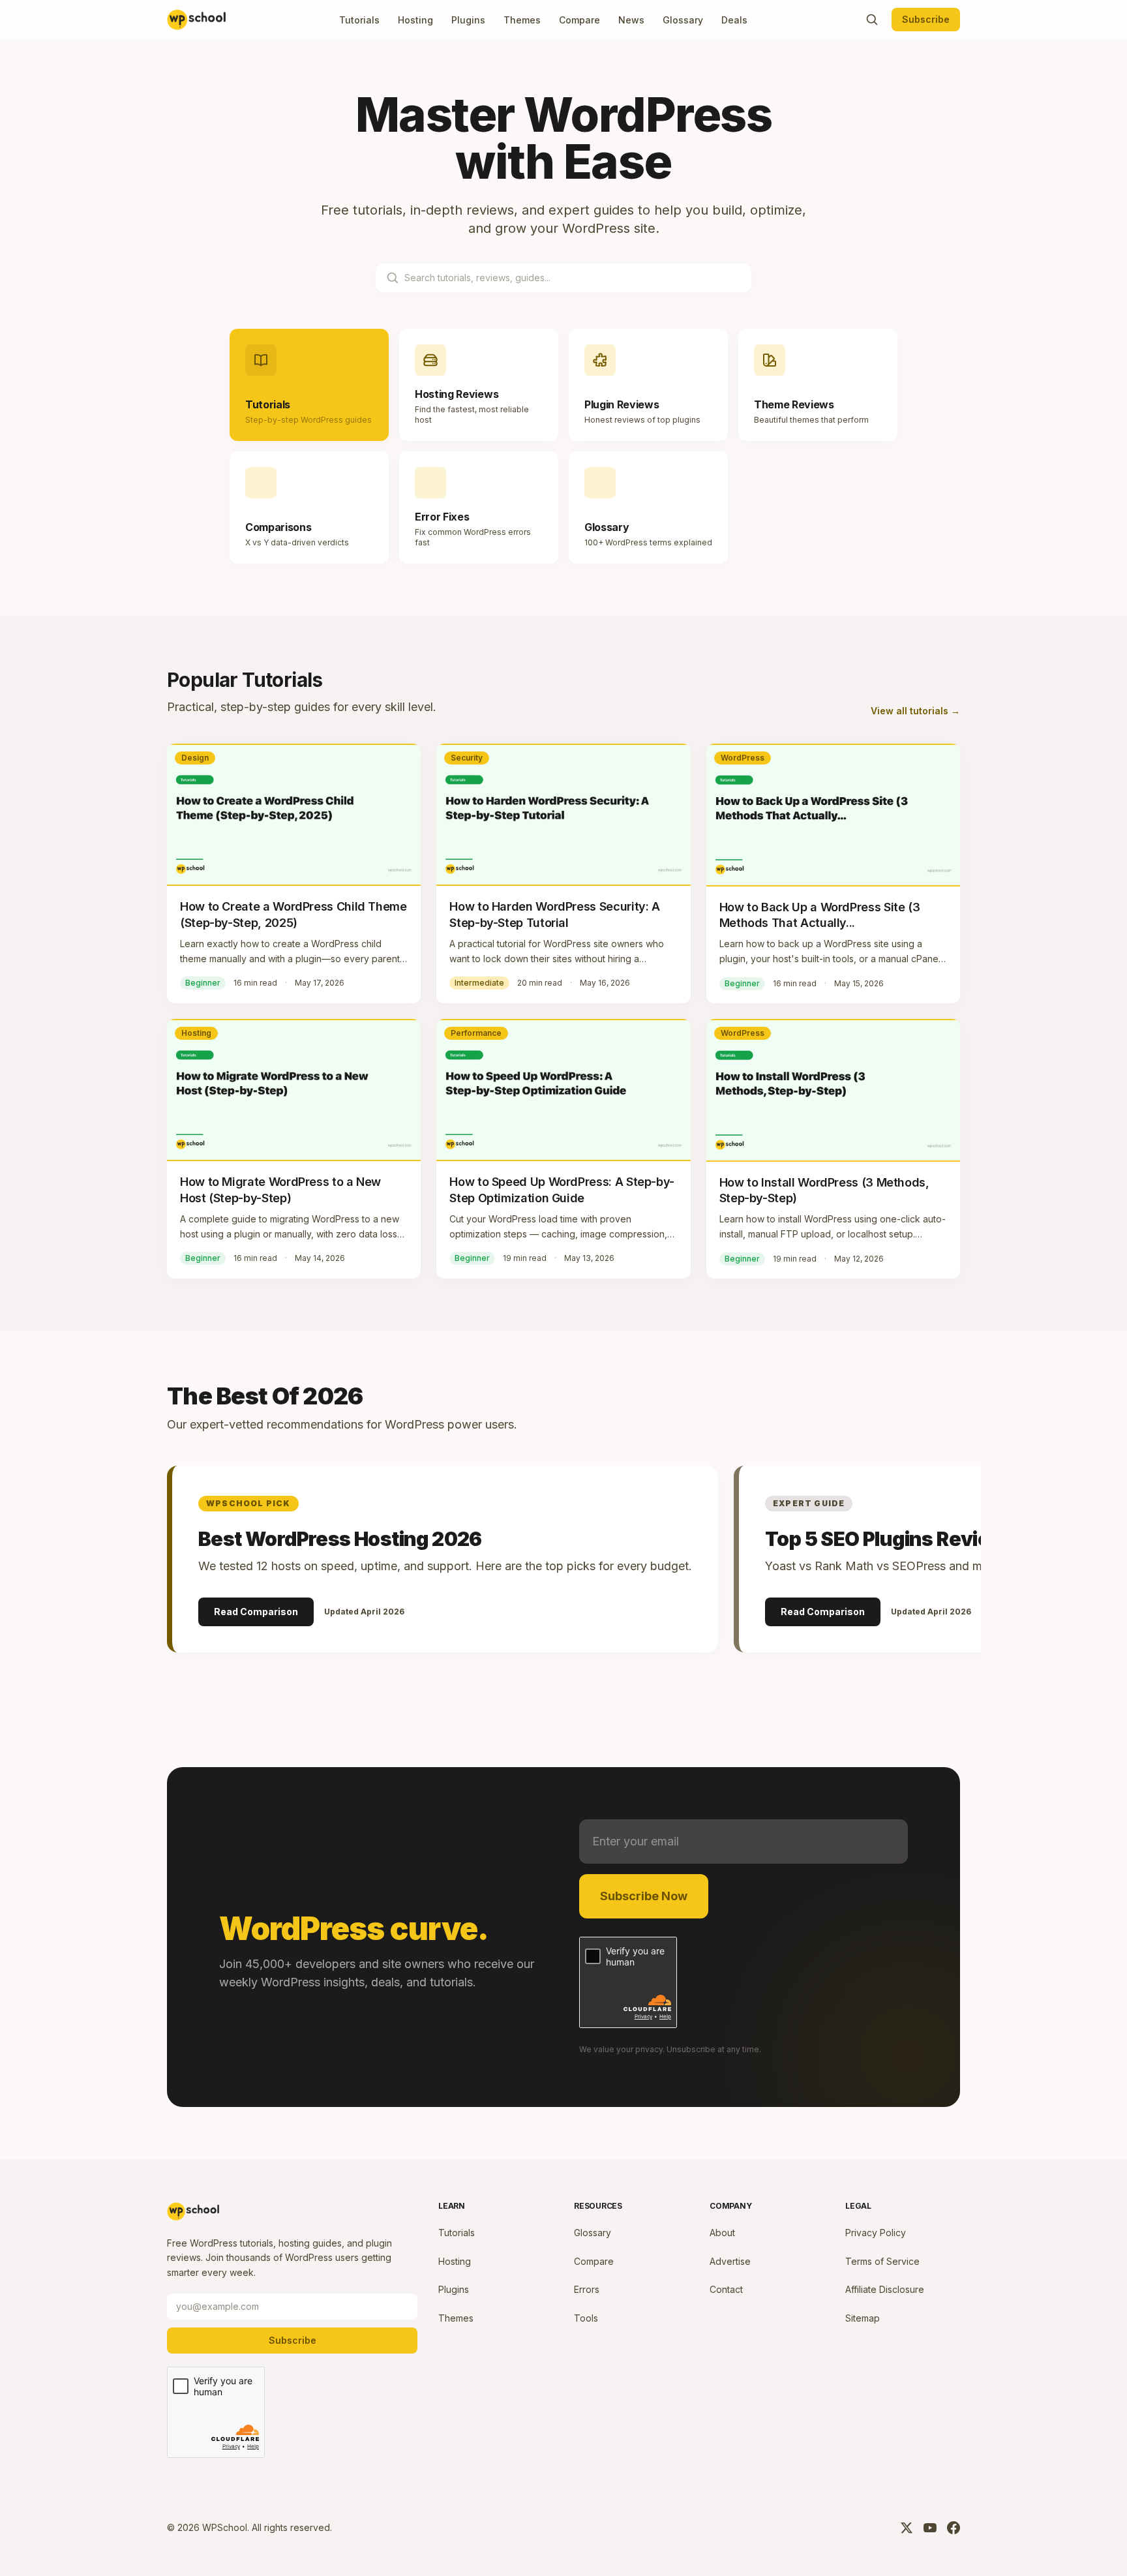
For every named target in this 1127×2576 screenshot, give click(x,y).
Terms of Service (882, 2261)
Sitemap (863, 2318)
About (722, 2233)
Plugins (468, 20)
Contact (726, 2289)
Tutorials (359, 20)
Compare (579, 20)
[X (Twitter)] (907, 2528)
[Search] (872, 20)
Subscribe (926, 19)
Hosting (415, 20)
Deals (734, 20)
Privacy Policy (876, 2233)
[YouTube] (930, 2528)
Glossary (683, 20)
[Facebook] (954, 2528)
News (631, 20)
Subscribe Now (644, 1896)
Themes (522, 20)
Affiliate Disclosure (885, 2289)
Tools (586, 2318)
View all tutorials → (915, 711)
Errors (587, 2289)
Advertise (730, 2261)
